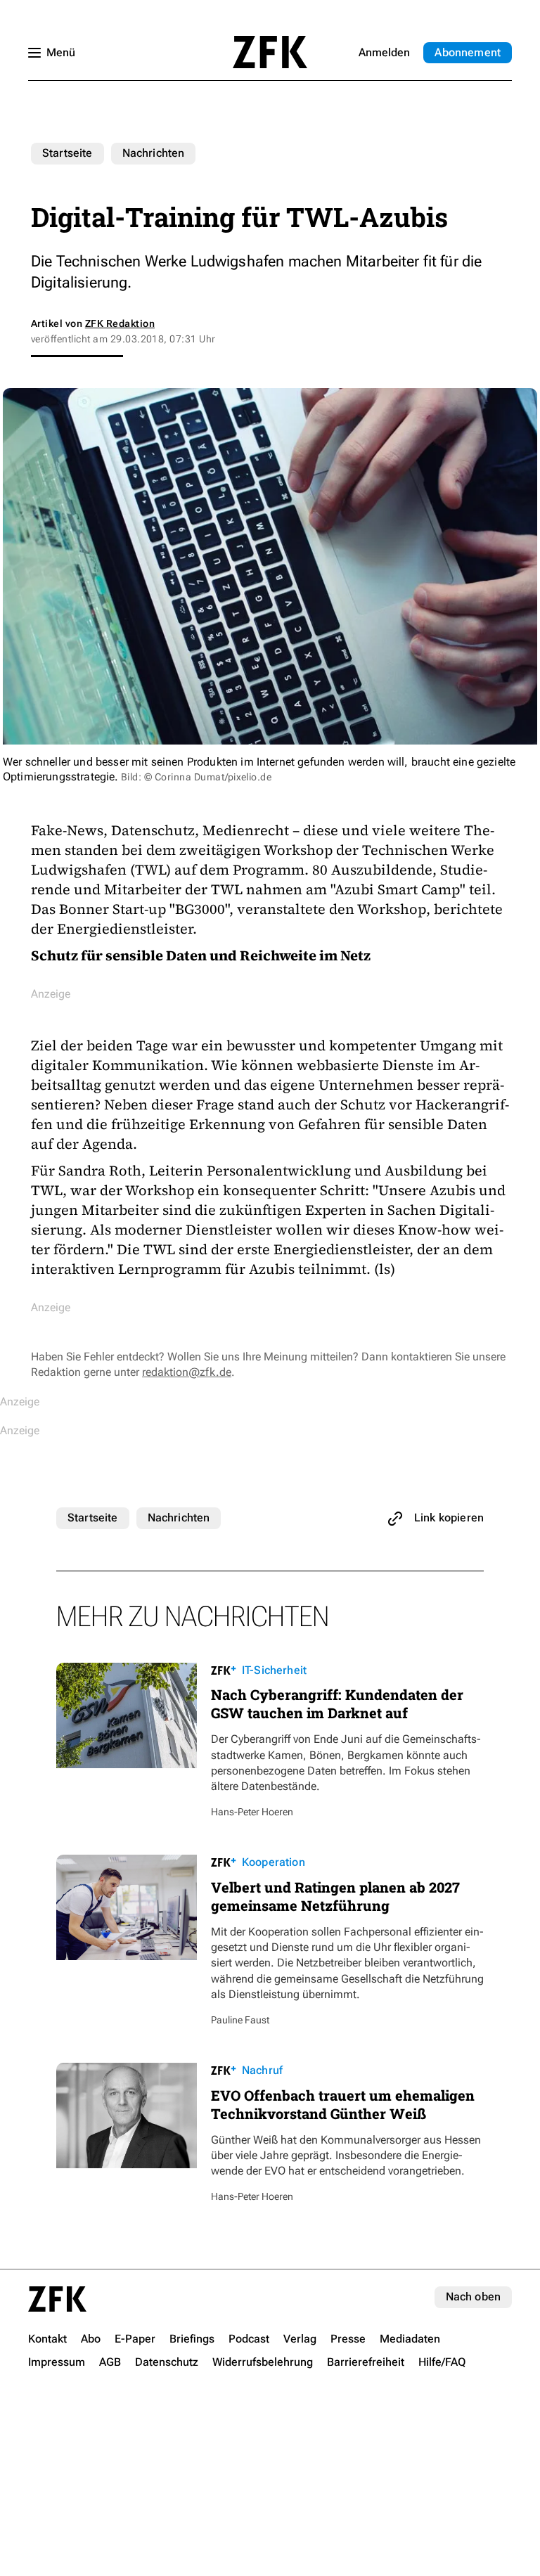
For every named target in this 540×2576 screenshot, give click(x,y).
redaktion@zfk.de (187, 1372)
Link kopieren (449, 1518)
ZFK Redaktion (120, 323)
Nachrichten (154, 153)
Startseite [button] (270, 52)
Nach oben (473, 2297)
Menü (61, 52)
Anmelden (384, 52)
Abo (468, 52)
